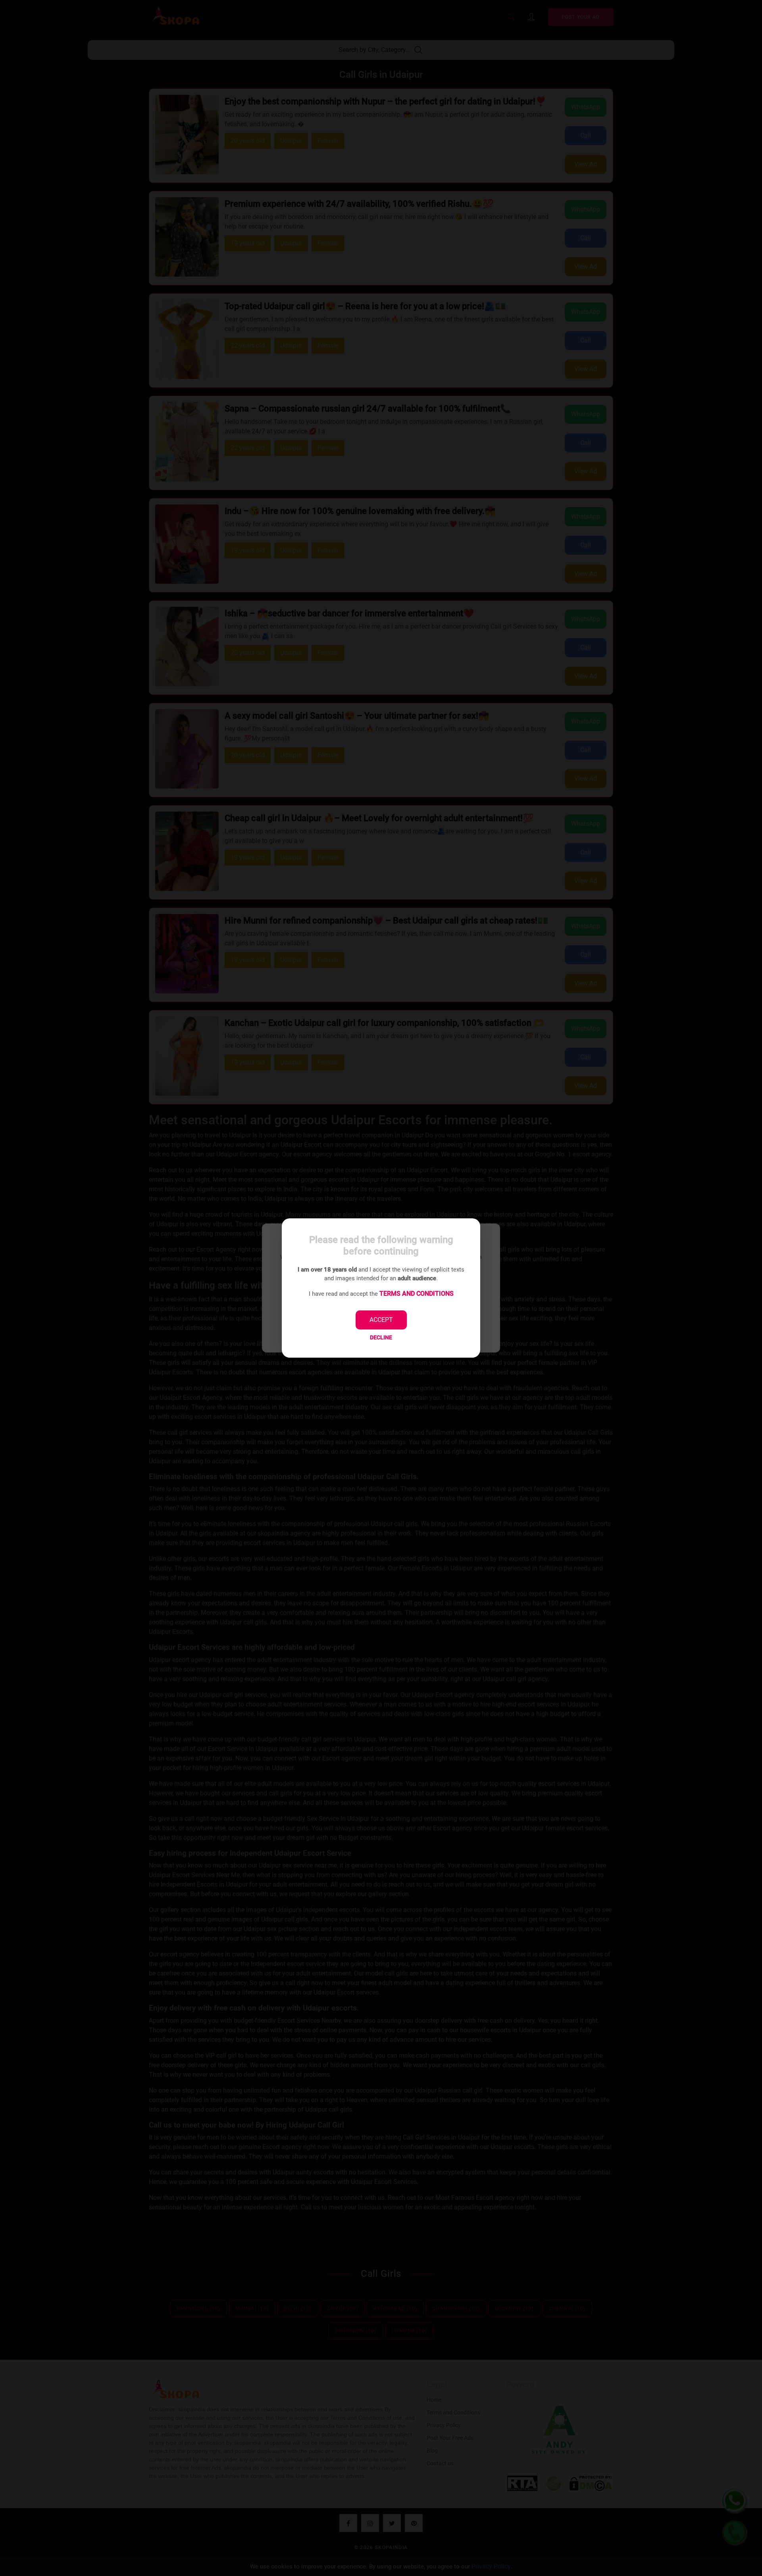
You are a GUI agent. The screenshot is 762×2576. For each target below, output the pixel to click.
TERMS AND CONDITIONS (417, 1294)
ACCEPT (381, 1320)
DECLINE (381, 1337)
